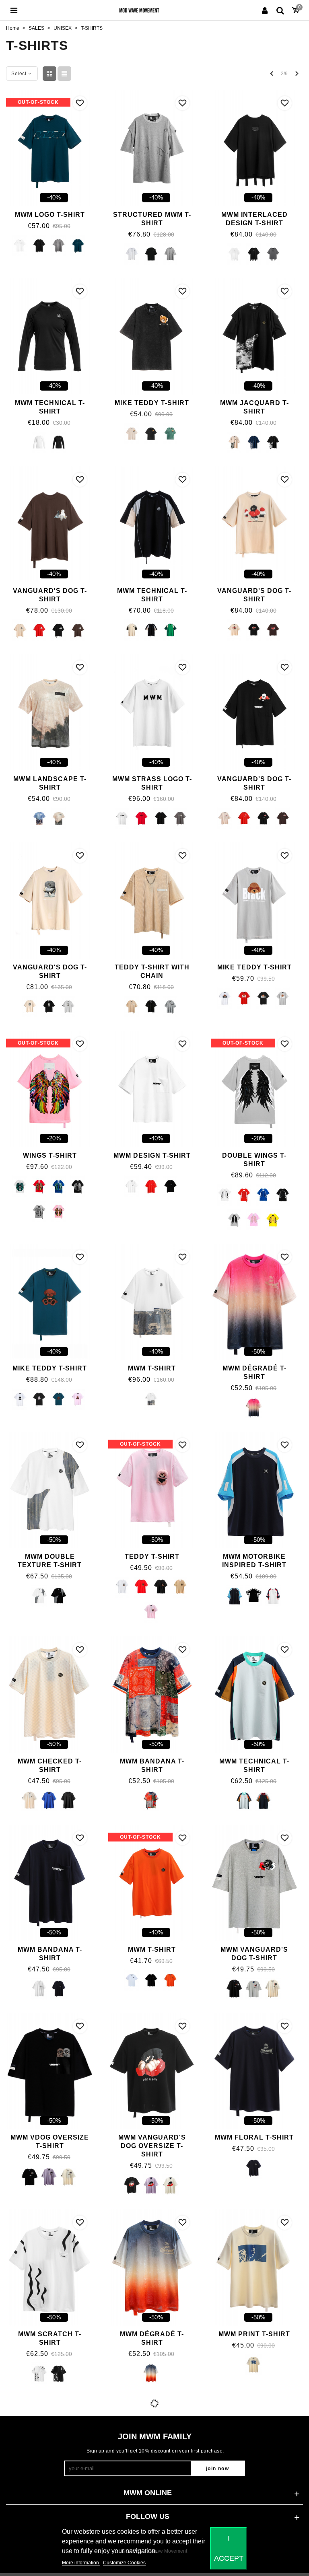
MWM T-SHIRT (152, 1368)
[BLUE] (254, 442)
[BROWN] (78, 630)
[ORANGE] (170, 1981)
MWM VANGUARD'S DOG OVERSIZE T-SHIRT (152, 2146)
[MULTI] (151, 1801)
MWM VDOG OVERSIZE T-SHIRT (50, 2142)
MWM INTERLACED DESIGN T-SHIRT (254, 219)
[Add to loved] (80, 103)
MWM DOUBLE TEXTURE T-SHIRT (50, 1561)
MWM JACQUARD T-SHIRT (254, 407)
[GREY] (59, 246)
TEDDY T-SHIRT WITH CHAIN (152, 971)
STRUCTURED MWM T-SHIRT (152, 219)
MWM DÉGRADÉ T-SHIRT (254, 1372)
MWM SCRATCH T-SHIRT (50, 2338)
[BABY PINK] (151, 1613)
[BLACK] (39, 246)
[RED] (39, 630)
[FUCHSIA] (254, 1408)
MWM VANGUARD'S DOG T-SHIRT (254, 1954)
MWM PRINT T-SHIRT (254, 2334)
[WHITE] (20, 246)
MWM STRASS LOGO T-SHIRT (152, 783)
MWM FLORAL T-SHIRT (254, 2137)
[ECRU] (132, 434)
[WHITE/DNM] (151, 1399)
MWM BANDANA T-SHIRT (152, 1765)
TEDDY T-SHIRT (152, 1557)
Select (20, 74)
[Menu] (14, 10)
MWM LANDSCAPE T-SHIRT (50, 783)
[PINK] (59, 1212)
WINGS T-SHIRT (50, 1155)
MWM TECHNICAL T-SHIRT (50, 407)
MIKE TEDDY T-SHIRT (152, 403)
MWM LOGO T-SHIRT (50, 215)
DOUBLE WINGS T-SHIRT (254, 1160)
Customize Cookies (124, 2563)
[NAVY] (263, 1801)
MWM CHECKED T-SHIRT (50, 1765)
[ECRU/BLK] (59, 819)
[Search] (280, 10)
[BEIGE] (180, 1588)
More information (81, 2563)
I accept (229, 2548)
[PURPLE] (49, 2177)
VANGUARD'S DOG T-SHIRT (50, 595)
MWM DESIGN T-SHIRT (152, 1155)
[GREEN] (78, 246)
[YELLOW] (273, 1220)
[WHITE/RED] (273, 1596)
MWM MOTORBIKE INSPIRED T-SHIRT (254, 1561)
